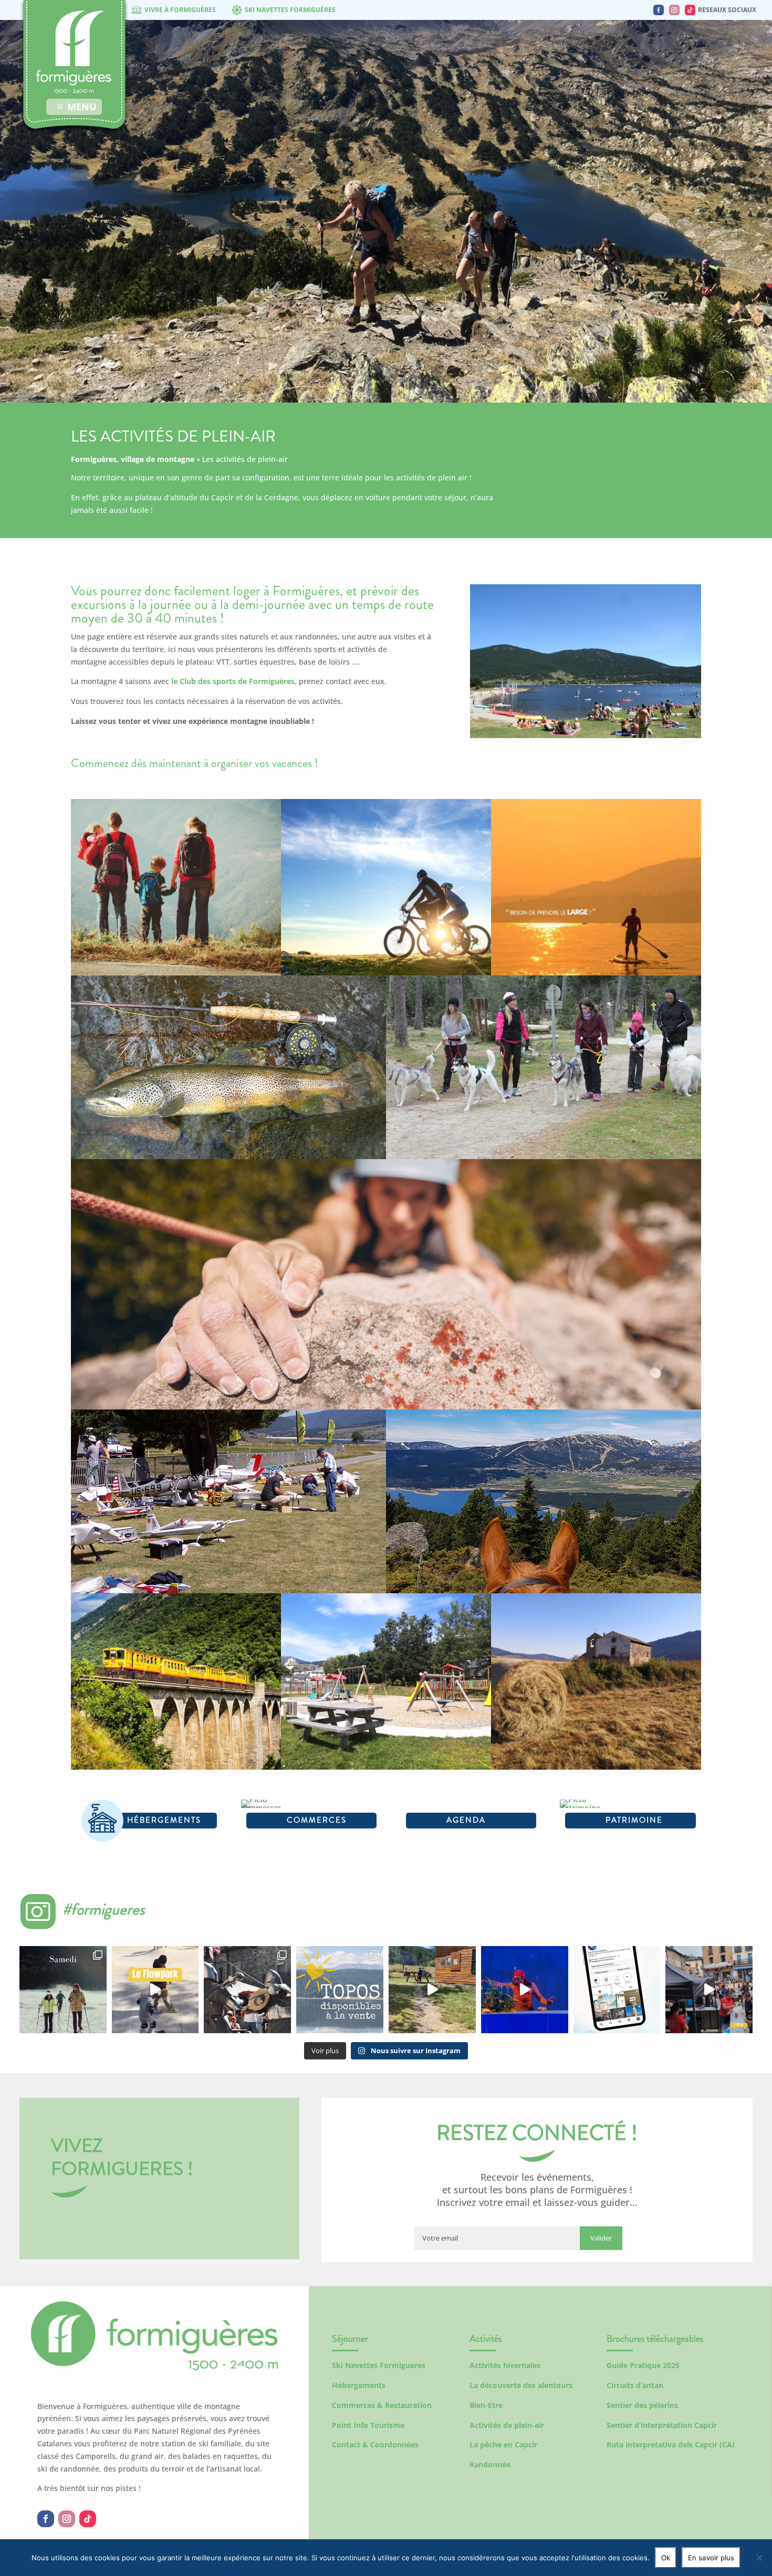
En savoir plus (711, 2558)
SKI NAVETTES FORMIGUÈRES (290, 10)
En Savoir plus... (176, 945)
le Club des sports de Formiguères (233, 681)
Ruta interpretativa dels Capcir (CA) (671, 2444)
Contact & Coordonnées (375, 2444)
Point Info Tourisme (368, 2425)
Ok (666, 2558)
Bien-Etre (486, 2405)
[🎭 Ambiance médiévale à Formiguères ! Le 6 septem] (247, 1990)
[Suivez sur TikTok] (88, 2519)
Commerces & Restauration (382, 2405)
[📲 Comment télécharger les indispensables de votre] (617, 1990)
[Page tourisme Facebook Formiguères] (659, 10)
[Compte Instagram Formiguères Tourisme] (674, 10)
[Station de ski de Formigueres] (154, 2367)
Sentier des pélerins (642, 2405)
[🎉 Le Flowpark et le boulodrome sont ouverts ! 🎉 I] (155, 1990)
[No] (759, 2558)
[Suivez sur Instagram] (67, 2519)
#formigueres (104, 1909)
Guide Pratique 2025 (643, 2365)
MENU (82, 107)
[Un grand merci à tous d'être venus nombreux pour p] (525, 1990)
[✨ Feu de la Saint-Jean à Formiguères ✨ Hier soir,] (709, 1990)
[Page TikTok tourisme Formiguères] (690, 10)
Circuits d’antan (635, 2385)
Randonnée (490, 2464)
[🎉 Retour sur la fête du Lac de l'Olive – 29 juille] (432, 1990)
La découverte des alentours (521, 2385)
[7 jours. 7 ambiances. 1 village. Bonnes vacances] (63, 1990)
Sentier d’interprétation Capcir (662, 2425)
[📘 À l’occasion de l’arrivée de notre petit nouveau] (340, 1990)
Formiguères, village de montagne (133, 459)
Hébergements (359, 2385)
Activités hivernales (505, 2365)
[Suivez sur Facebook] (46, 2519)
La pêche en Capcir (503, 2444)
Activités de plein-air (507, 2425)
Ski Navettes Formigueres (379, 2365)
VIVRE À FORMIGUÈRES (180, 10)
